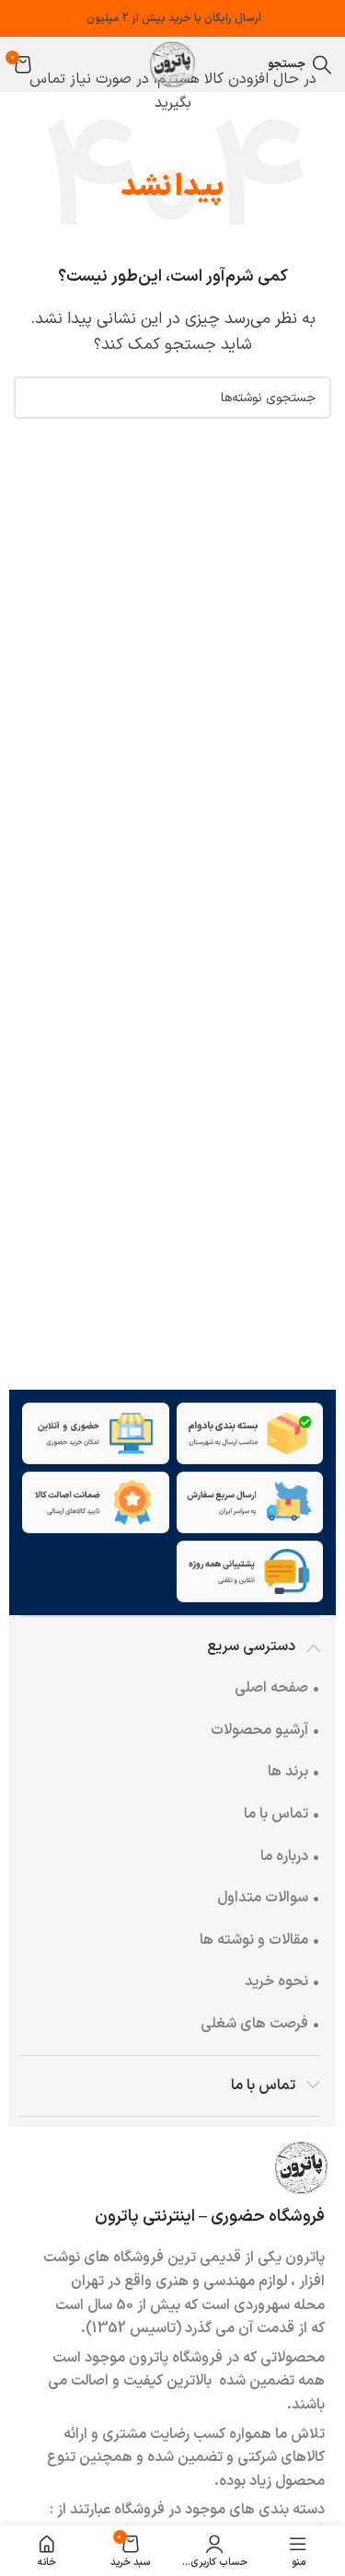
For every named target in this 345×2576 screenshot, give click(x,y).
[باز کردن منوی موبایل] (249, 64)
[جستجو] (35, 398)
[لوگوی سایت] (173, 64)
